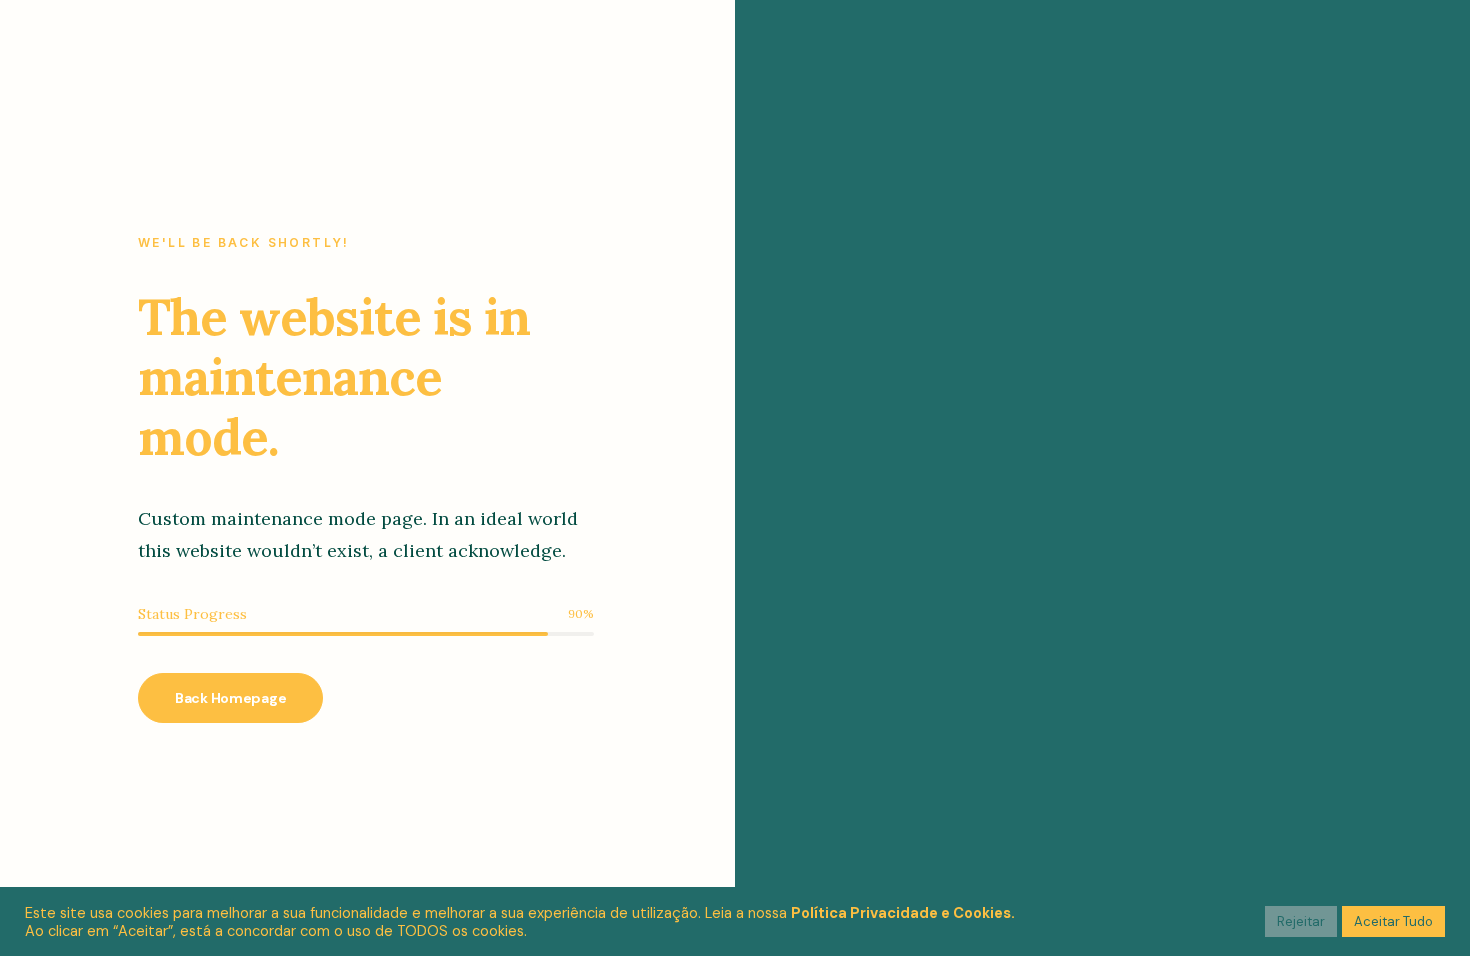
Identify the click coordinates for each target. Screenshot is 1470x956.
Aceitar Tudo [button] (1393, 921)
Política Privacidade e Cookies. (903, 913)
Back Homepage (230, 698)
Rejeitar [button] (1301, 921)
